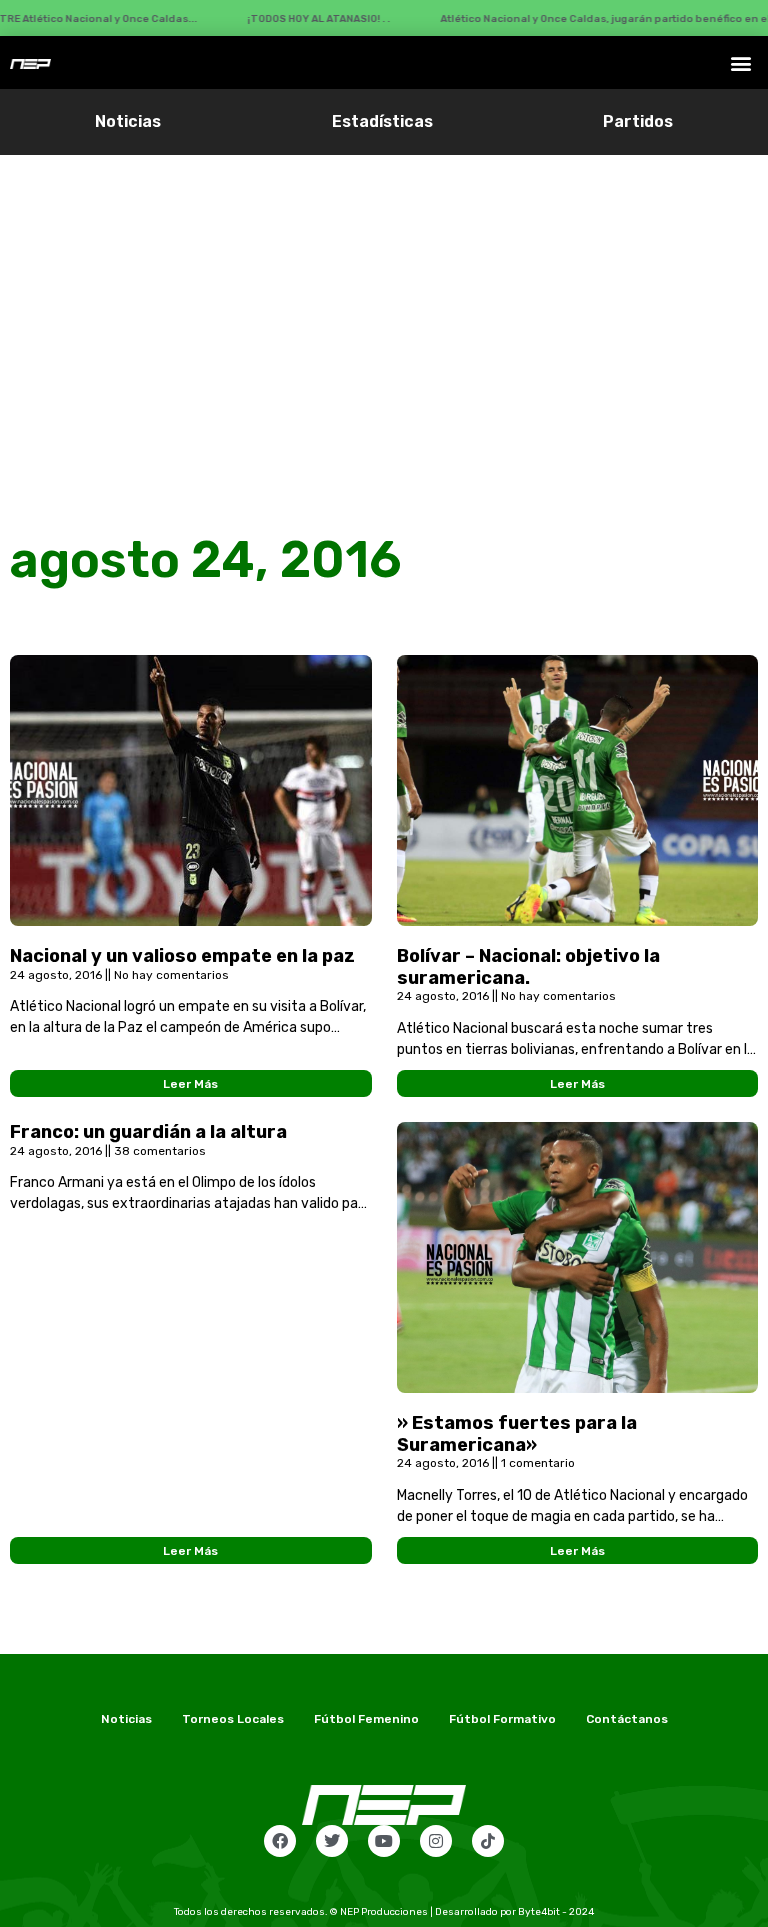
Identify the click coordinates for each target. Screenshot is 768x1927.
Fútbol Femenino (366, 1719)
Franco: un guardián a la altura (148, 1132)
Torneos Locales (233, 1719)
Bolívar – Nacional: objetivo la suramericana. (528, 967)
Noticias (128, 121)
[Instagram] (436, 1841)
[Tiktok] (488, 1841)
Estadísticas (382, 121)
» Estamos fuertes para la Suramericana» (517, 1434)
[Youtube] (384, 1841)
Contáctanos (627, 1719)
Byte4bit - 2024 (556, 1912)
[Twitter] (332, 1841)
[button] (741, 62)
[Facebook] (280, 1841)
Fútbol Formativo (502, 1719)
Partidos (638, 121)
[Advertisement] (384, 305)
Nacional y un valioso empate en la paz (182, 956)
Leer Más (190, 1084)
